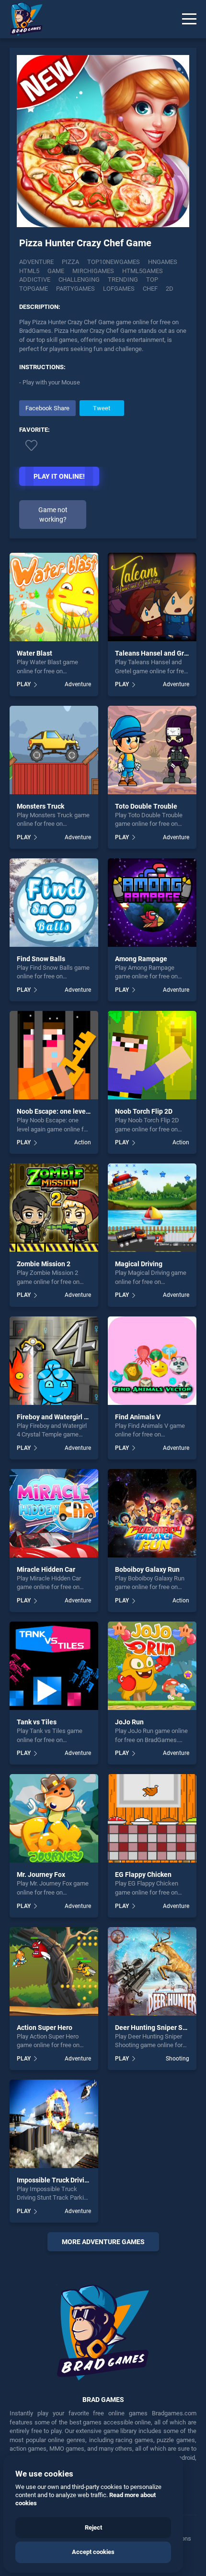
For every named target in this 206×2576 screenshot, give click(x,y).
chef (150, 289)
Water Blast (34, 653)
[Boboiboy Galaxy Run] (152, 1513)
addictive (35, 280)
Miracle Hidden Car (46, 1569)
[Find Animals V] (152, 1361)
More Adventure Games (103, 2242)
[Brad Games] (22, 19)
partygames (75, 289)
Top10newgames (114, 262)
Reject (93, 2527)
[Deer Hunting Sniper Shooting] (152, 1971)
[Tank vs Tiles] (54, 1666)
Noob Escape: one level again (62, 1111)
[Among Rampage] (152, 903)
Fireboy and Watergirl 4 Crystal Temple (76, 1417)
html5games (143, 271)
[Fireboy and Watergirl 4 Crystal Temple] (54, 1361)
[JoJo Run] (152, 1666)
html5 (29, 271)
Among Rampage (141, 959)
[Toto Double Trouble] (152, 750)
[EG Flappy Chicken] (152, 1818)
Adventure (36, 262)
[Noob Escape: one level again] (54, 1055)
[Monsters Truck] (54, 750)
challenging (79, 280)
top (152, 280)
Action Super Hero (45, 2028)
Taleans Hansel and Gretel (155, 653)
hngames (163, 262)
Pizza (70, 262)
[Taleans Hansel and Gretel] (152, 597)
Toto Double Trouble (146, 806)
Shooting (177, 2059)
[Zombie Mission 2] (54, 1208)
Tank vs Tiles (37, 1722)
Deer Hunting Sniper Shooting (160, 2028)
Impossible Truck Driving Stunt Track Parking (85, 2180)
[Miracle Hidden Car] (54, 1513)
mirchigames (93, 271)
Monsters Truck (40, 806)
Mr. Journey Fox (41, 1874)
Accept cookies (93, 2552)
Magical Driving (139, 1264)
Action (83, 1142)
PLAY (24, 684)
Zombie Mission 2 (44, 1264)
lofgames (119, 289)
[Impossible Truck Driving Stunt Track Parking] (54, 2124)
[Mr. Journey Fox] (54, 1818)
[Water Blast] (54, 597)
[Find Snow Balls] (54, 903)
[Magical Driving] (152, 1208)
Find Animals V (138, 1417)
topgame (34, 289)
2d (170, 289)
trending (123, 280)
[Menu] (189, 19)
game (56, 271)
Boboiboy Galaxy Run (147, 1569)
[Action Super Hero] (54, 1971)
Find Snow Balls (41, 959)
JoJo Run (129, 1722)
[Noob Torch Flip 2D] (152, 1055)
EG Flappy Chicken (143, 1874)
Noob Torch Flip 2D (144, 1111)
